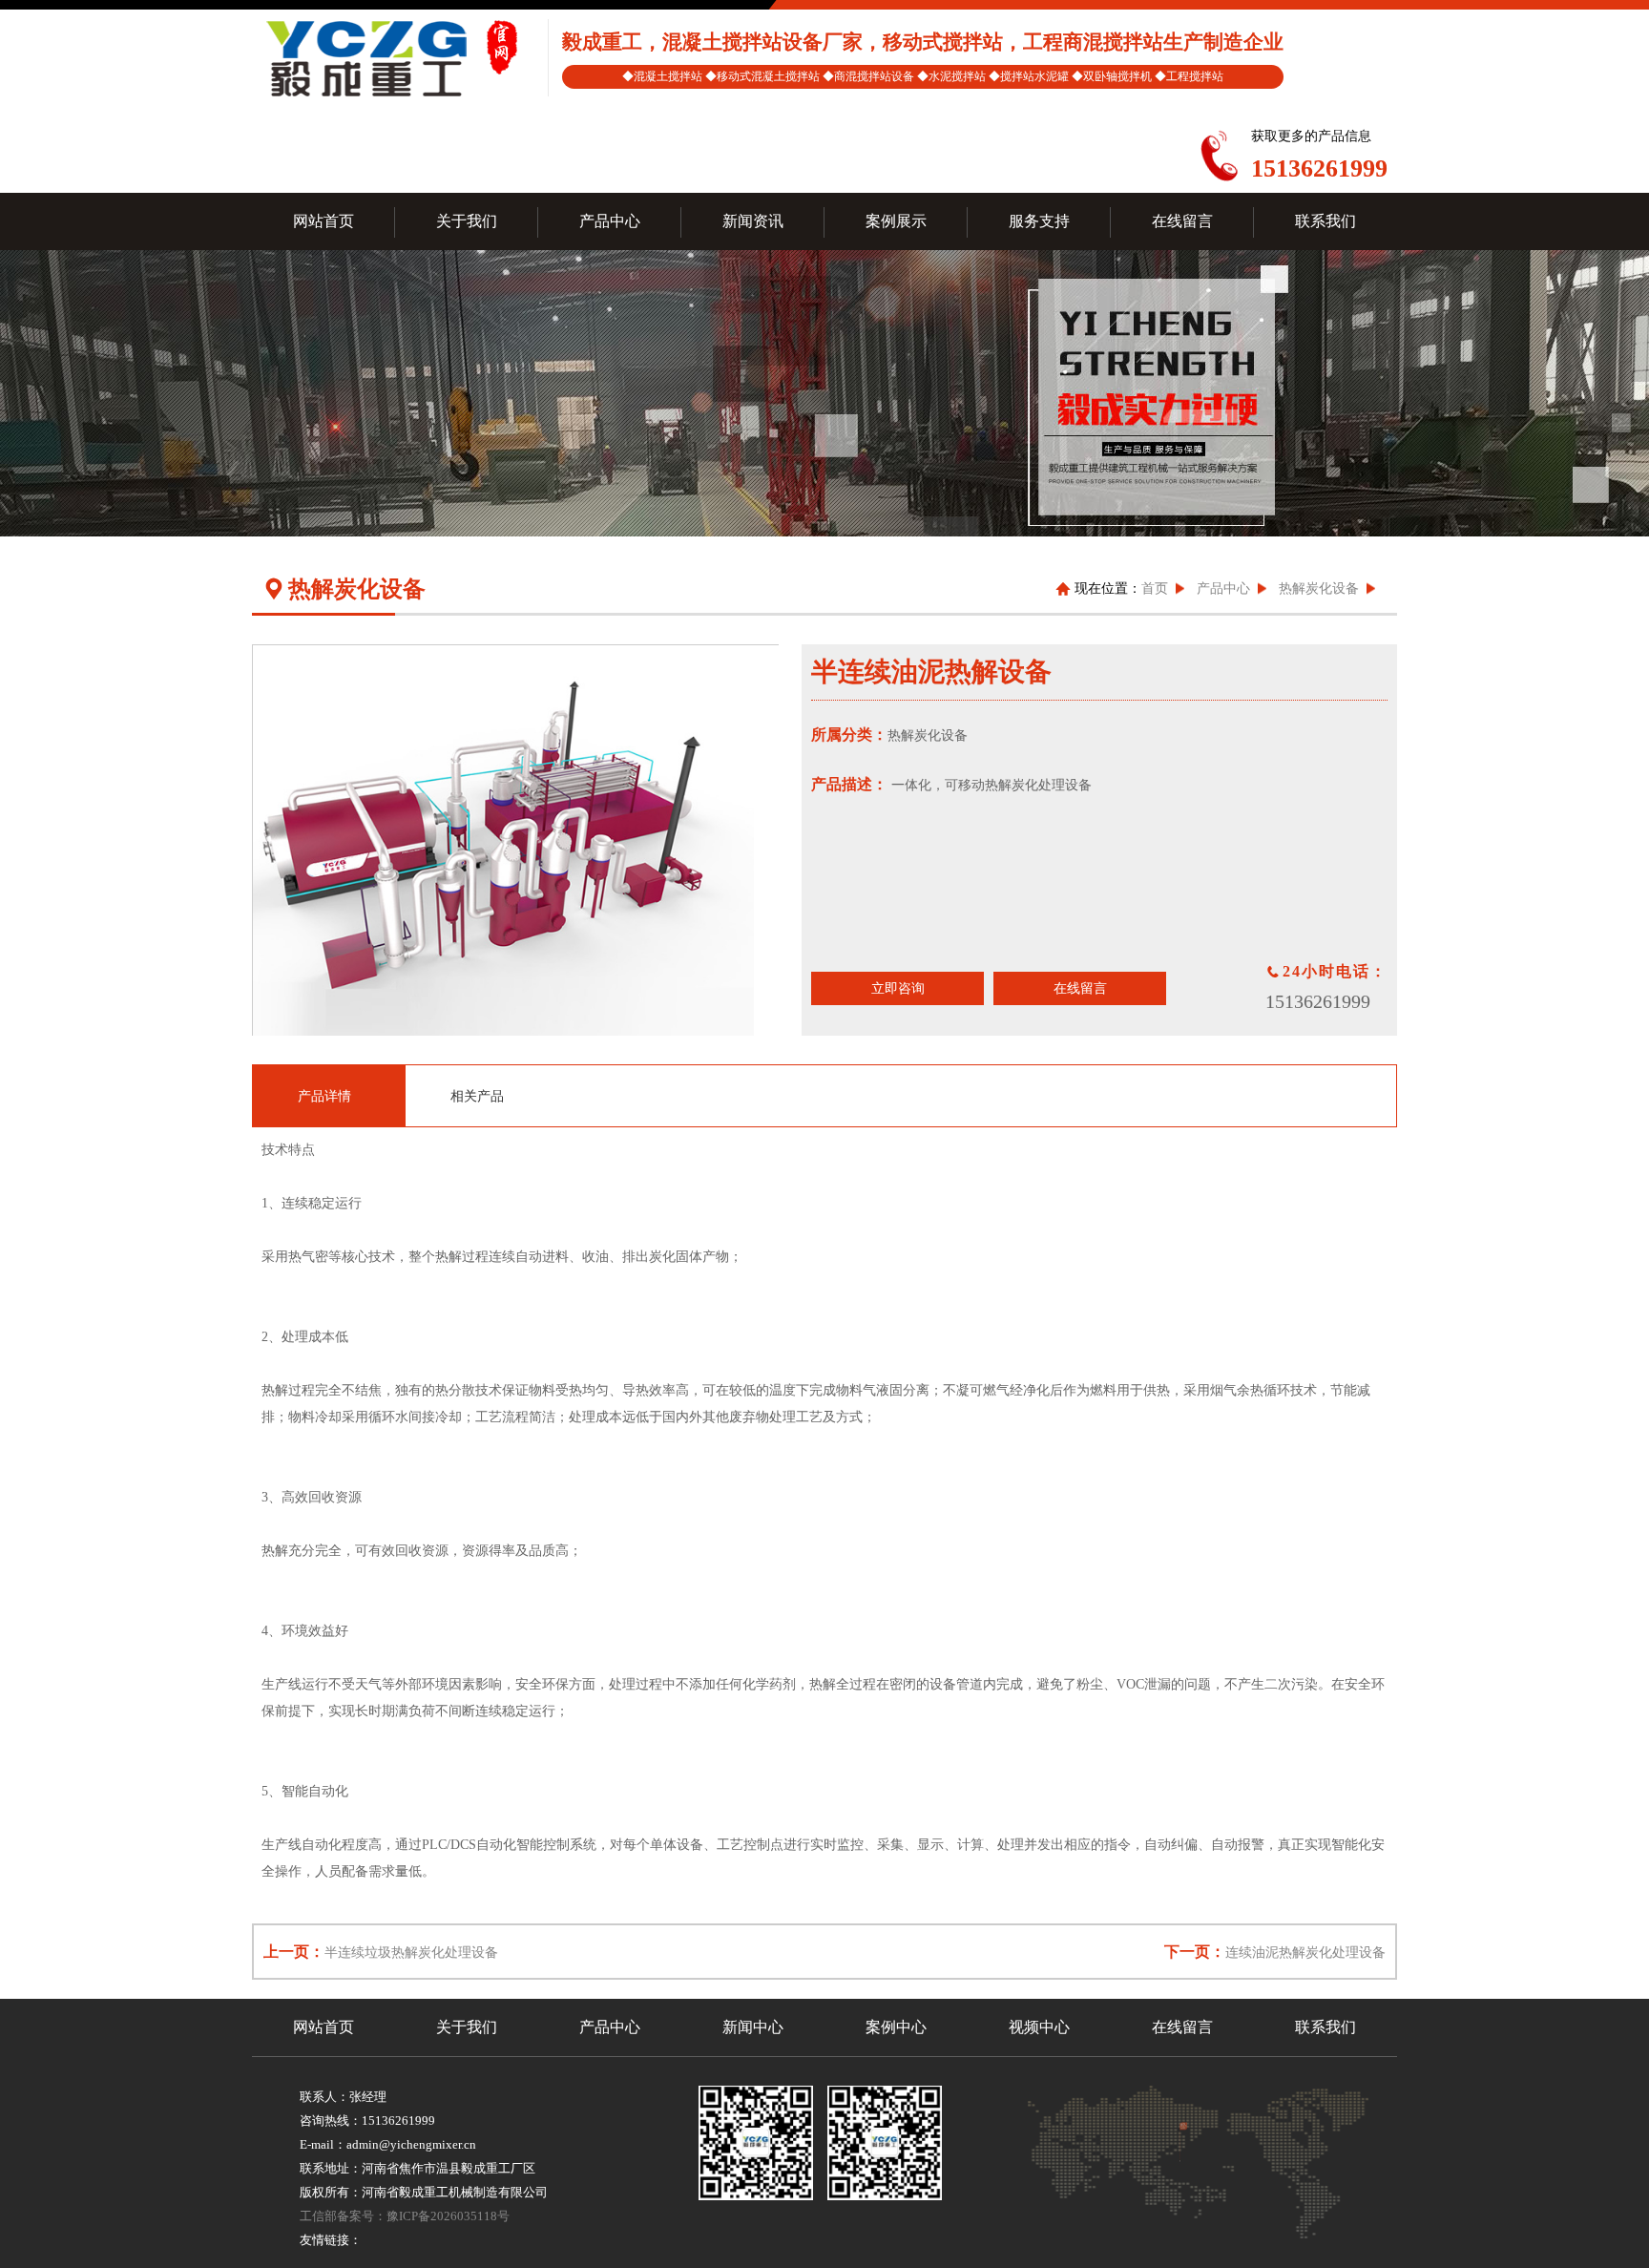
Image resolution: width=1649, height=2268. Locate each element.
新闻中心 (753, 2027)
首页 (1155, 588)
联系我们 (1325, 2027)
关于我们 (467, 2027)
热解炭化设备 (1319, 588)
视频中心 (1039, 2027)
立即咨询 (898, 988)
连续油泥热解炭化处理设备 (1305, 1953)
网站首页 (324, 2027)
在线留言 (1080, 988)
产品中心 (1223, 588)
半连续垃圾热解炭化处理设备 (411, 1953)
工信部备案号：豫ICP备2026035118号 (405, 2216)
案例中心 (896, 2027)
